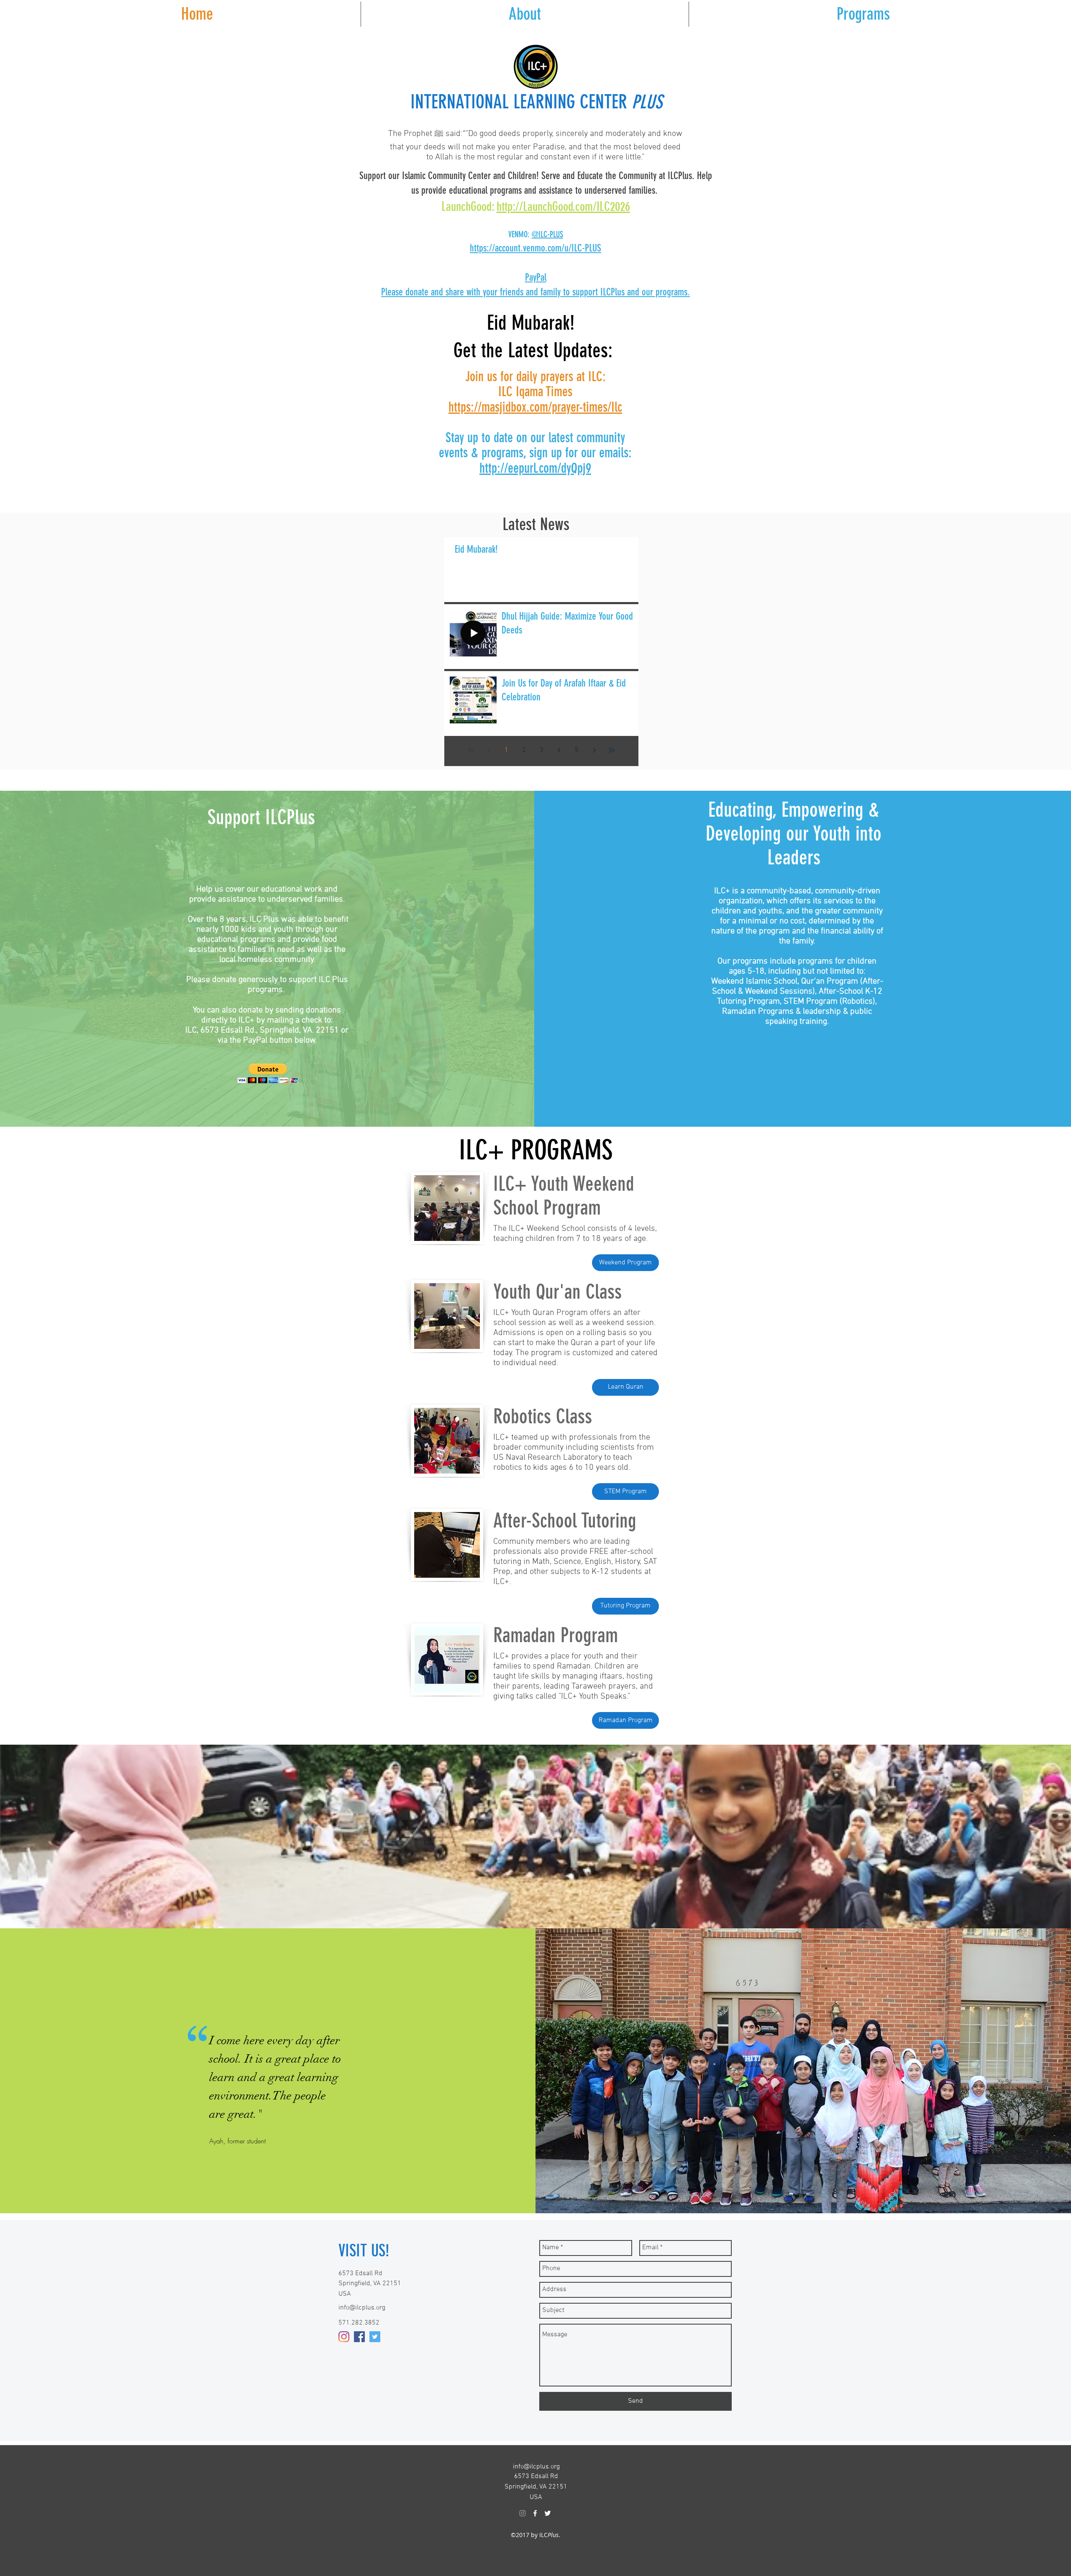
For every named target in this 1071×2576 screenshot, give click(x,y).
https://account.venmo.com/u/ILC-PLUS (535, 248)
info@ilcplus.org (362, 2308)
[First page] (471, 750)
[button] (863, 14)
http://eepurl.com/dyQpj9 (535, 468)
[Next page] (594, 750)
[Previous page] (489, 750)
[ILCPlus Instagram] (523, 2513)
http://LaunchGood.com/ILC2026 (563, 207)
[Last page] (612, 750)
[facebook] (359, 2337)
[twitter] (375, 2337)
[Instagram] (344, 2337)
